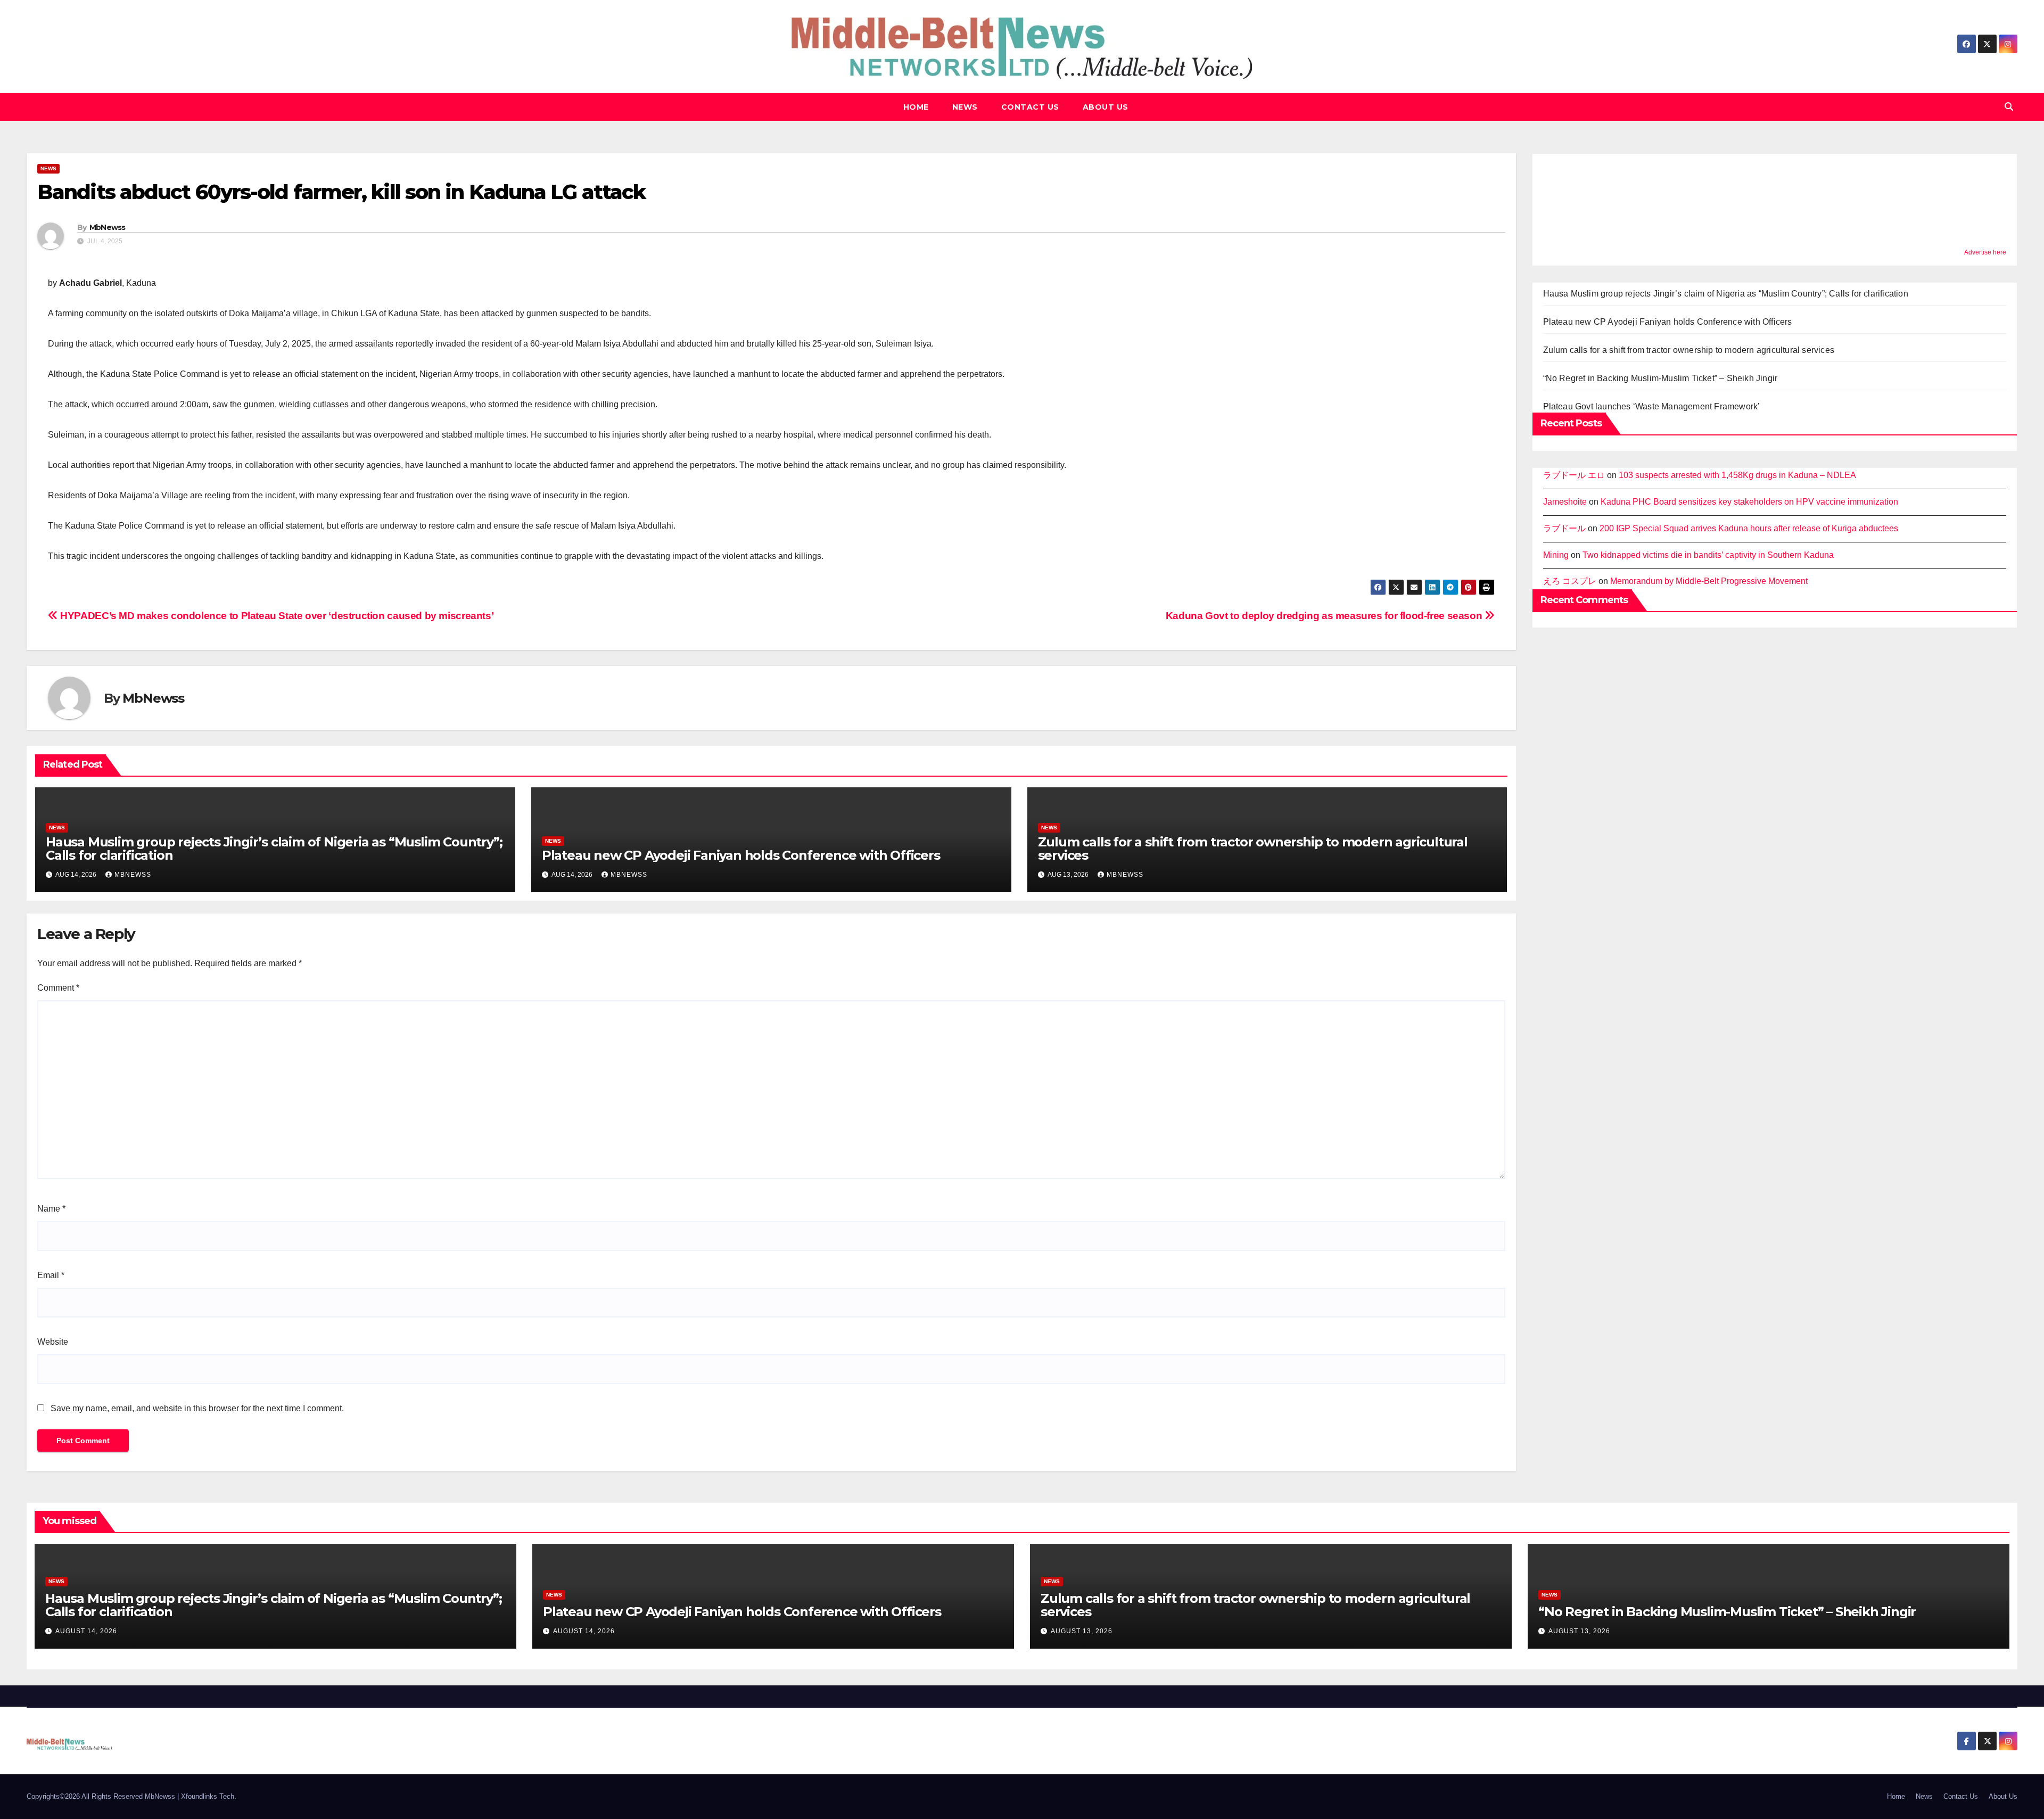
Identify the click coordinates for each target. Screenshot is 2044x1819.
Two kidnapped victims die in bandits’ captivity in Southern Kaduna (1709, 555)
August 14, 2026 (86, 1631)
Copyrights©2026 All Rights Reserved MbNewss (102, 1796)
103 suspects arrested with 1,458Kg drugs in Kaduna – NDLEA (1737, 475)
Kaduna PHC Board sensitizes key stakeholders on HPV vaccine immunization (1749, 502)
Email (51, 1275)
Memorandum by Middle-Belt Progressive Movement (1709, 581)
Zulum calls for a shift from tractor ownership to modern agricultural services (1253, 849)
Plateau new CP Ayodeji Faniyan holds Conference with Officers (741, 855)
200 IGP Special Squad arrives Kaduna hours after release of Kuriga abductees (1749, 528)
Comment (58, 988)
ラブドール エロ (1574, 475)
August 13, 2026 (1082, 1631)
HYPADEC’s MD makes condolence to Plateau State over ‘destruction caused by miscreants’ (276, 616)
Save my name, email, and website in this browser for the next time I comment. (197, 1408)
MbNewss (108, 227)
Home (916, 107)
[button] (2009, 107)
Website (53, 1342)
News (965, 107)
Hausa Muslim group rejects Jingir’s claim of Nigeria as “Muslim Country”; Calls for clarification (274, 849)
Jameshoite (1565, 502)
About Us (1106, 107)
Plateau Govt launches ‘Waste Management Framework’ (1652, 406)
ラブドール (1564, 528)
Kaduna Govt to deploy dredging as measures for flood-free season (1325, 616)
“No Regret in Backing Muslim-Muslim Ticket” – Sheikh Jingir (1660, 378)
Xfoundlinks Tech (208, 1796)
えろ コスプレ (1570, 581)
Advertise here (1985, 252)
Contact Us (1030, 107)
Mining (1556, 555)
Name (51, 1209)
